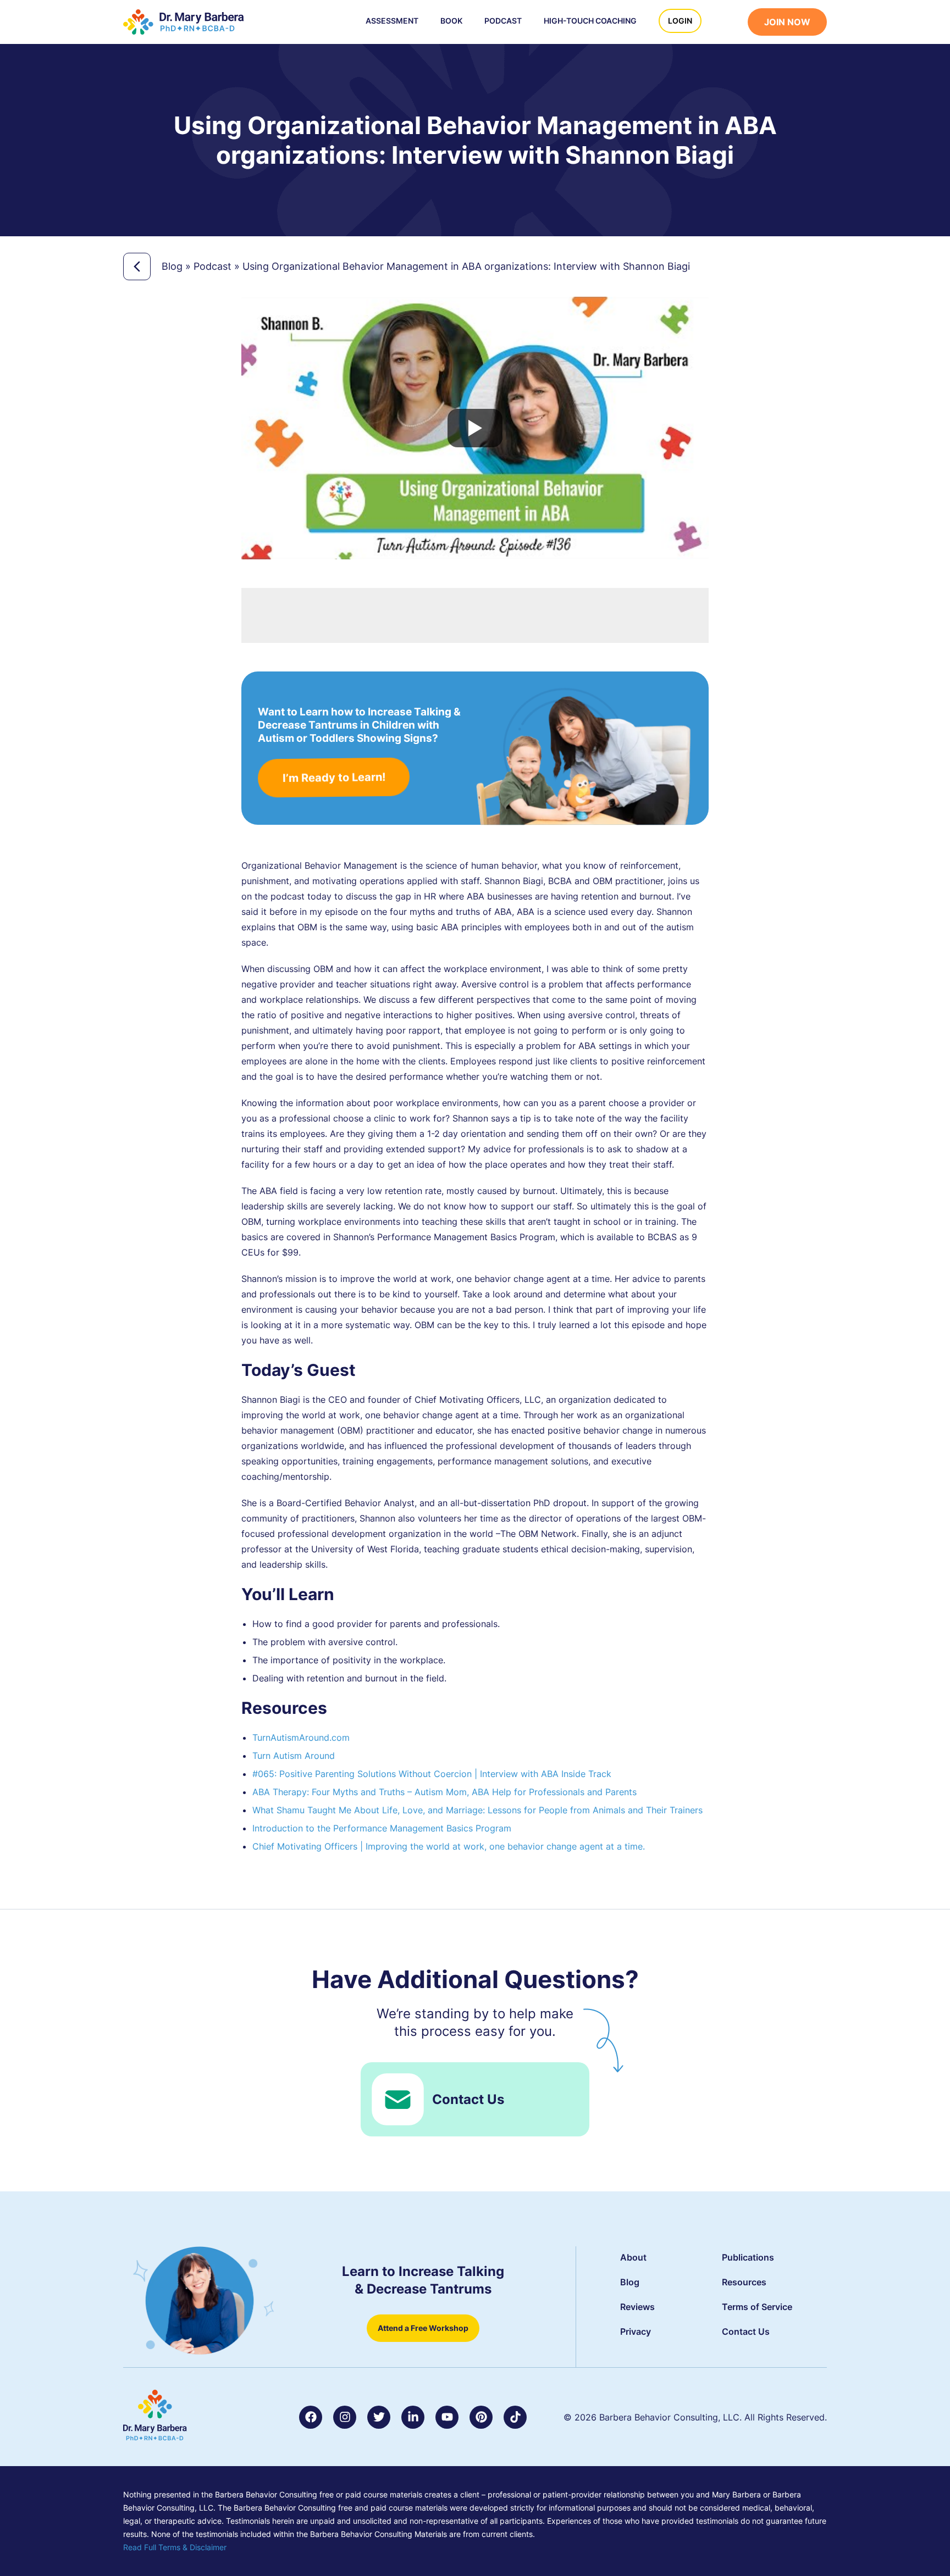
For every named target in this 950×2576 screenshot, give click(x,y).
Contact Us (468, 2099)
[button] (730, 23)
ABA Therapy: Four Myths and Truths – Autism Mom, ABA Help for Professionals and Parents (444, 1792)
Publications (748, 2257)
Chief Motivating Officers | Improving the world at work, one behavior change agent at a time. (449, 1846)
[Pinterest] (481, 2417)
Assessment (392, 21)
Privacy (636, 2331)
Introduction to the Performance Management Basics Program (382, 1828)
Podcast (503, 21)
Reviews (637, 2307)
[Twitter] (379, 2417)
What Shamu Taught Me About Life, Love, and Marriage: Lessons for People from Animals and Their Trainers (477, 1810)
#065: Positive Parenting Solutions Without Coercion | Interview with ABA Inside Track (432, 1774)
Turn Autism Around (294, 1756)
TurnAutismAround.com (301, 1737)
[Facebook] (311, 2417)
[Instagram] (345, 2417)
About (633, 2257)
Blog (172, 266)
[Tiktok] (515, 2417)
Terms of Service (757, 2307)
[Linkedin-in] (413, 2417)
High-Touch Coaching (590, 21)
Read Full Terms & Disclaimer (175, 2547)
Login (680, 21)
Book (451, 21)
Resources (744, 2282)
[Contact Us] (398, 2099)
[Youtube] (447, 2417)
